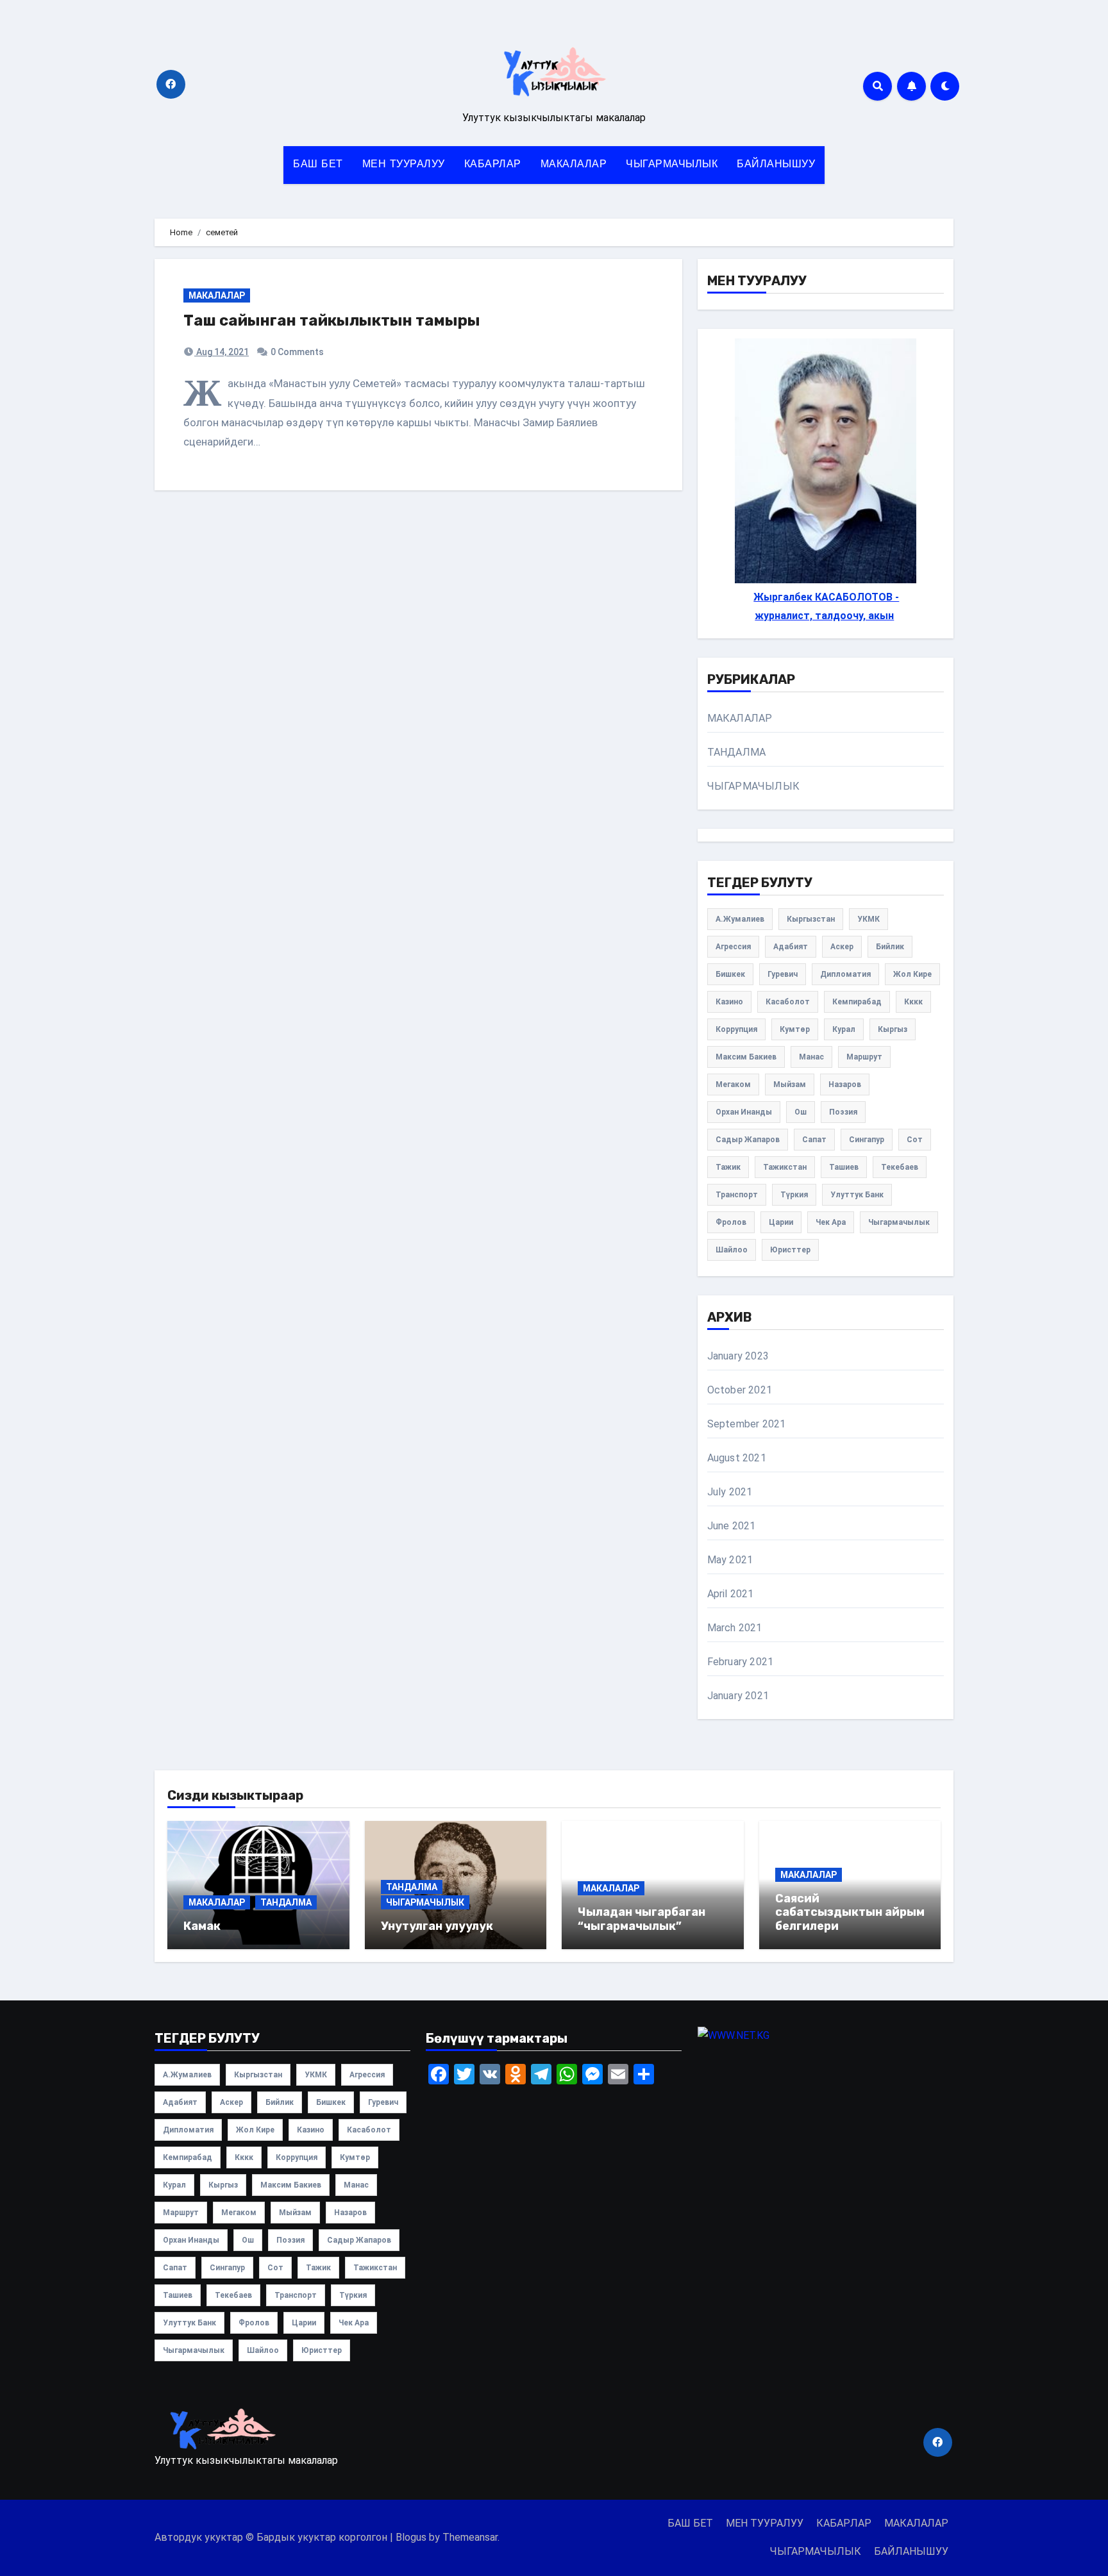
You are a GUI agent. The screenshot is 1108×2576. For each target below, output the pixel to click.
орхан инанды (744, 1112)
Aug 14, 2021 (222, 352)
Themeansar (470, 2537)
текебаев (900, 1167)
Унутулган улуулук (437, 1926)
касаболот (788, 1002)
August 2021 (737, 1458)
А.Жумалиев (740, 919)
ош (801, 1112)
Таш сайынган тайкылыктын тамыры (332, 320)
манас (811, 1057)
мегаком (733, 1084)
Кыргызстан (811, 919)
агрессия (733, 947)
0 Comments (297, 352)
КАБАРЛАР (493, 165)
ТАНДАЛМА (737, 752)
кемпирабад (857, 1002)
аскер (842, 947)
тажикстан (785, 1167)
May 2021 (730, 1560)
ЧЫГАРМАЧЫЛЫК (672, 165)
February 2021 (741, 1662)
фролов (731, 1222)
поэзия (843, 1112)
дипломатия (845, 974)
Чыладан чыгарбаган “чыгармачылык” (642, 1919)
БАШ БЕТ (318, 165)
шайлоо (732, 1250)
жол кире (912, 974)
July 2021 (730, 1492)
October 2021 (740, 1390)
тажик (728, 1167)
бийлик (890, 947)
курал (844, 1029)
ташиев (844, 1167)
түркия (794, 1195)
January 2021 (738, 1696)
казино (729, 1002)
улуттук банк (857, 1195)
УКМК (869, 919)
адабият (791, 947)
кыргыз (893, 1029)
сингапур (867, 1140)
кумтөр (795, 1029)
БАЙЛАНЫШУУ (776, 165)
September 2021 (747, 1424)
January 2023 (738, 1356)
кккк (913, 1002)
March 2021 (735, 1628)
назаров (845, 1084)
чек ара (831, 1222)
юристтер (790, 1250)
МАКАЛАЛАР (574, 165)
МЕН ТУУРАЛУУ (404, 165)
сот (915, 1140)
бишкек (730, 974)
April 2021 (731, 1594)
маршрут (864, 1057)
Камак (202, 1926)
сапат (814, 1140)
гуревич (783, 974)
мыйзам (790, 1084)
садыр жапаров (748, 1140)
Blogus (411, 2537)
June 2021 (732, 1526)
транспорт (737, 1195)
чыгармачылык (899, 1222)
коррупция (736, 1029)
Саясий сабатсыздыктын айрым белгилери (850, 1912)
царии (781, 1222)
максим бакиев (746, 1057)
